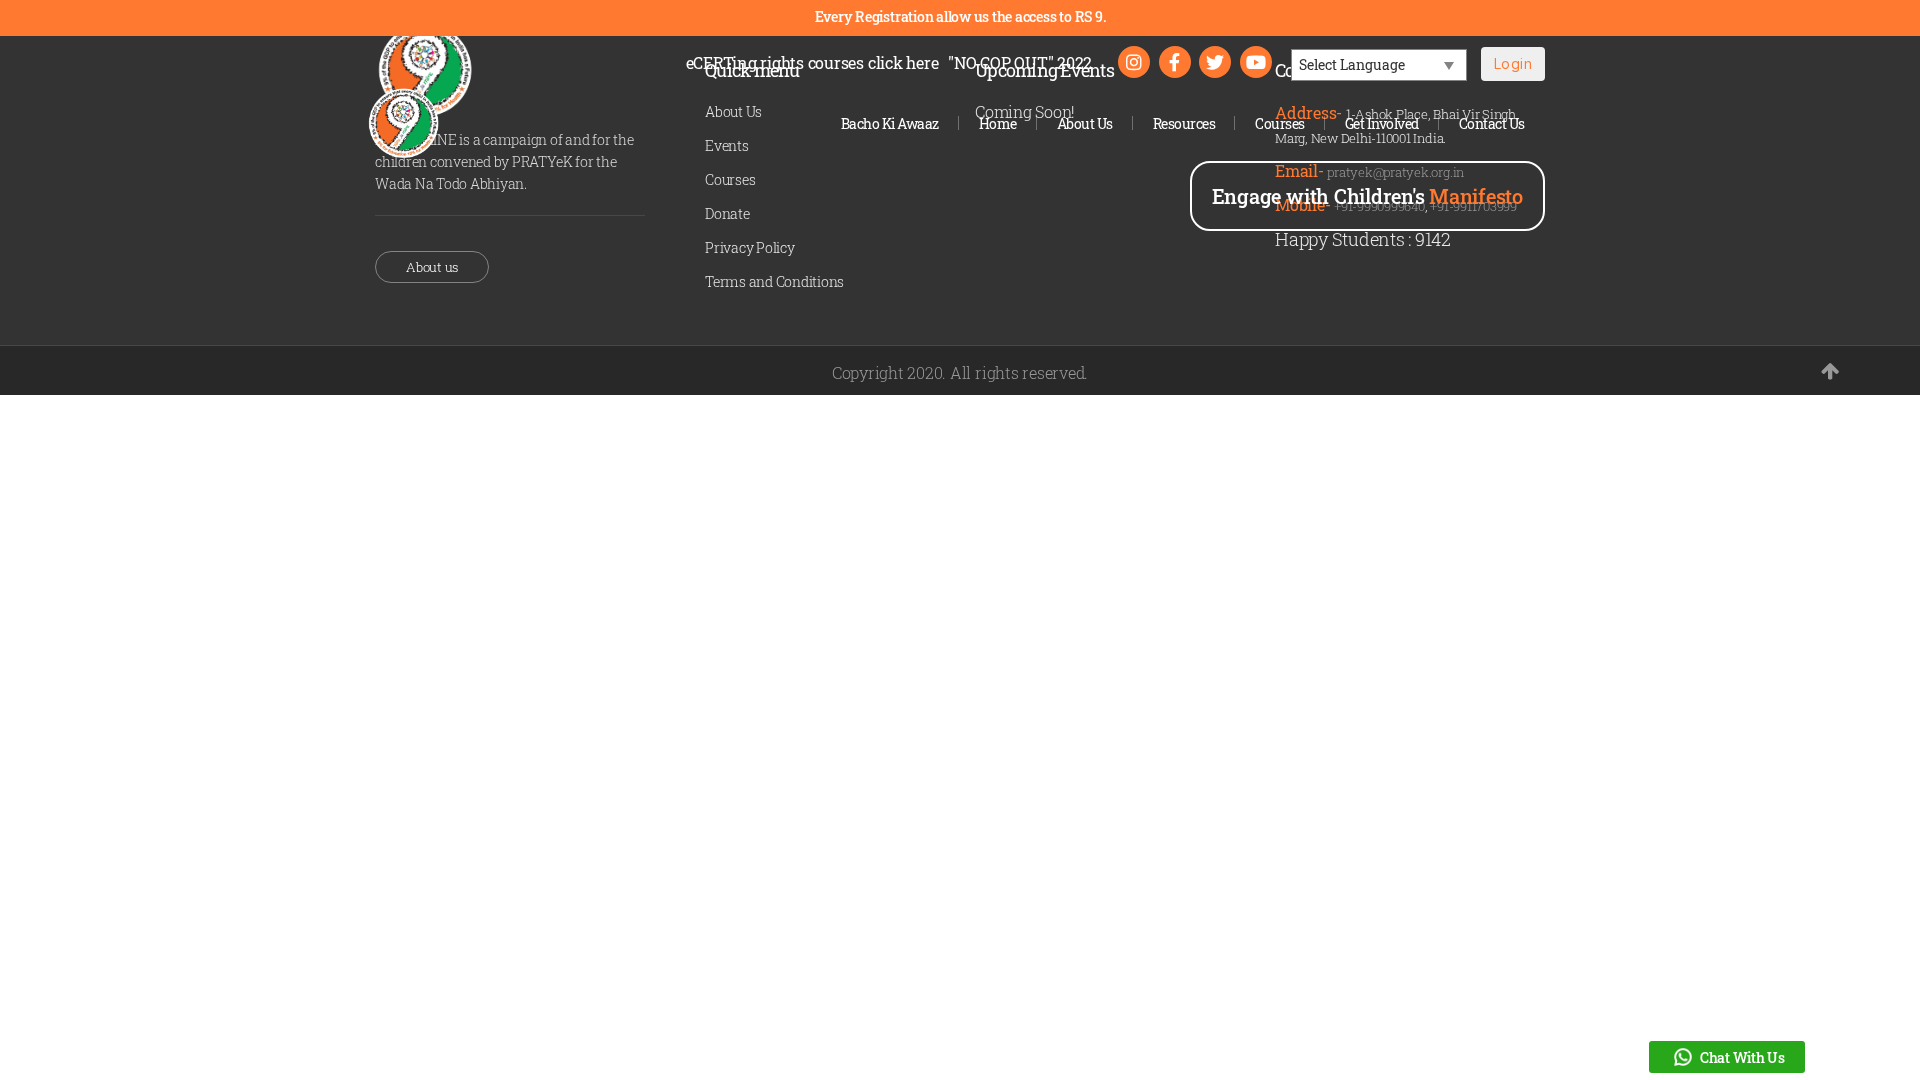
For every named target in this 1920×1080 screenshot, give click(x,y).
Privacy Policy (750, 247)
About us (432, 267)
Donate (727, 213)
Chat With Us (1742, 1057)
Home (998, 123)
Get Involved (1382, 123)
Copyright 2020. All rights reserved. (960, 372)
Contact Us (1492, 123)
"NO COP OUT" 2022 (1020, 62)
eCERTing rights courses (812, 62)
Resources (1184, 123)
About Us (1085, 123)
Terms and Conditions (774, 281)
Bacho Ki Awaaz (890, 123)
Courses (1280, 123)
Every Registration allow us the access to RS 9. (960, 16)
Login (1513, 63)
